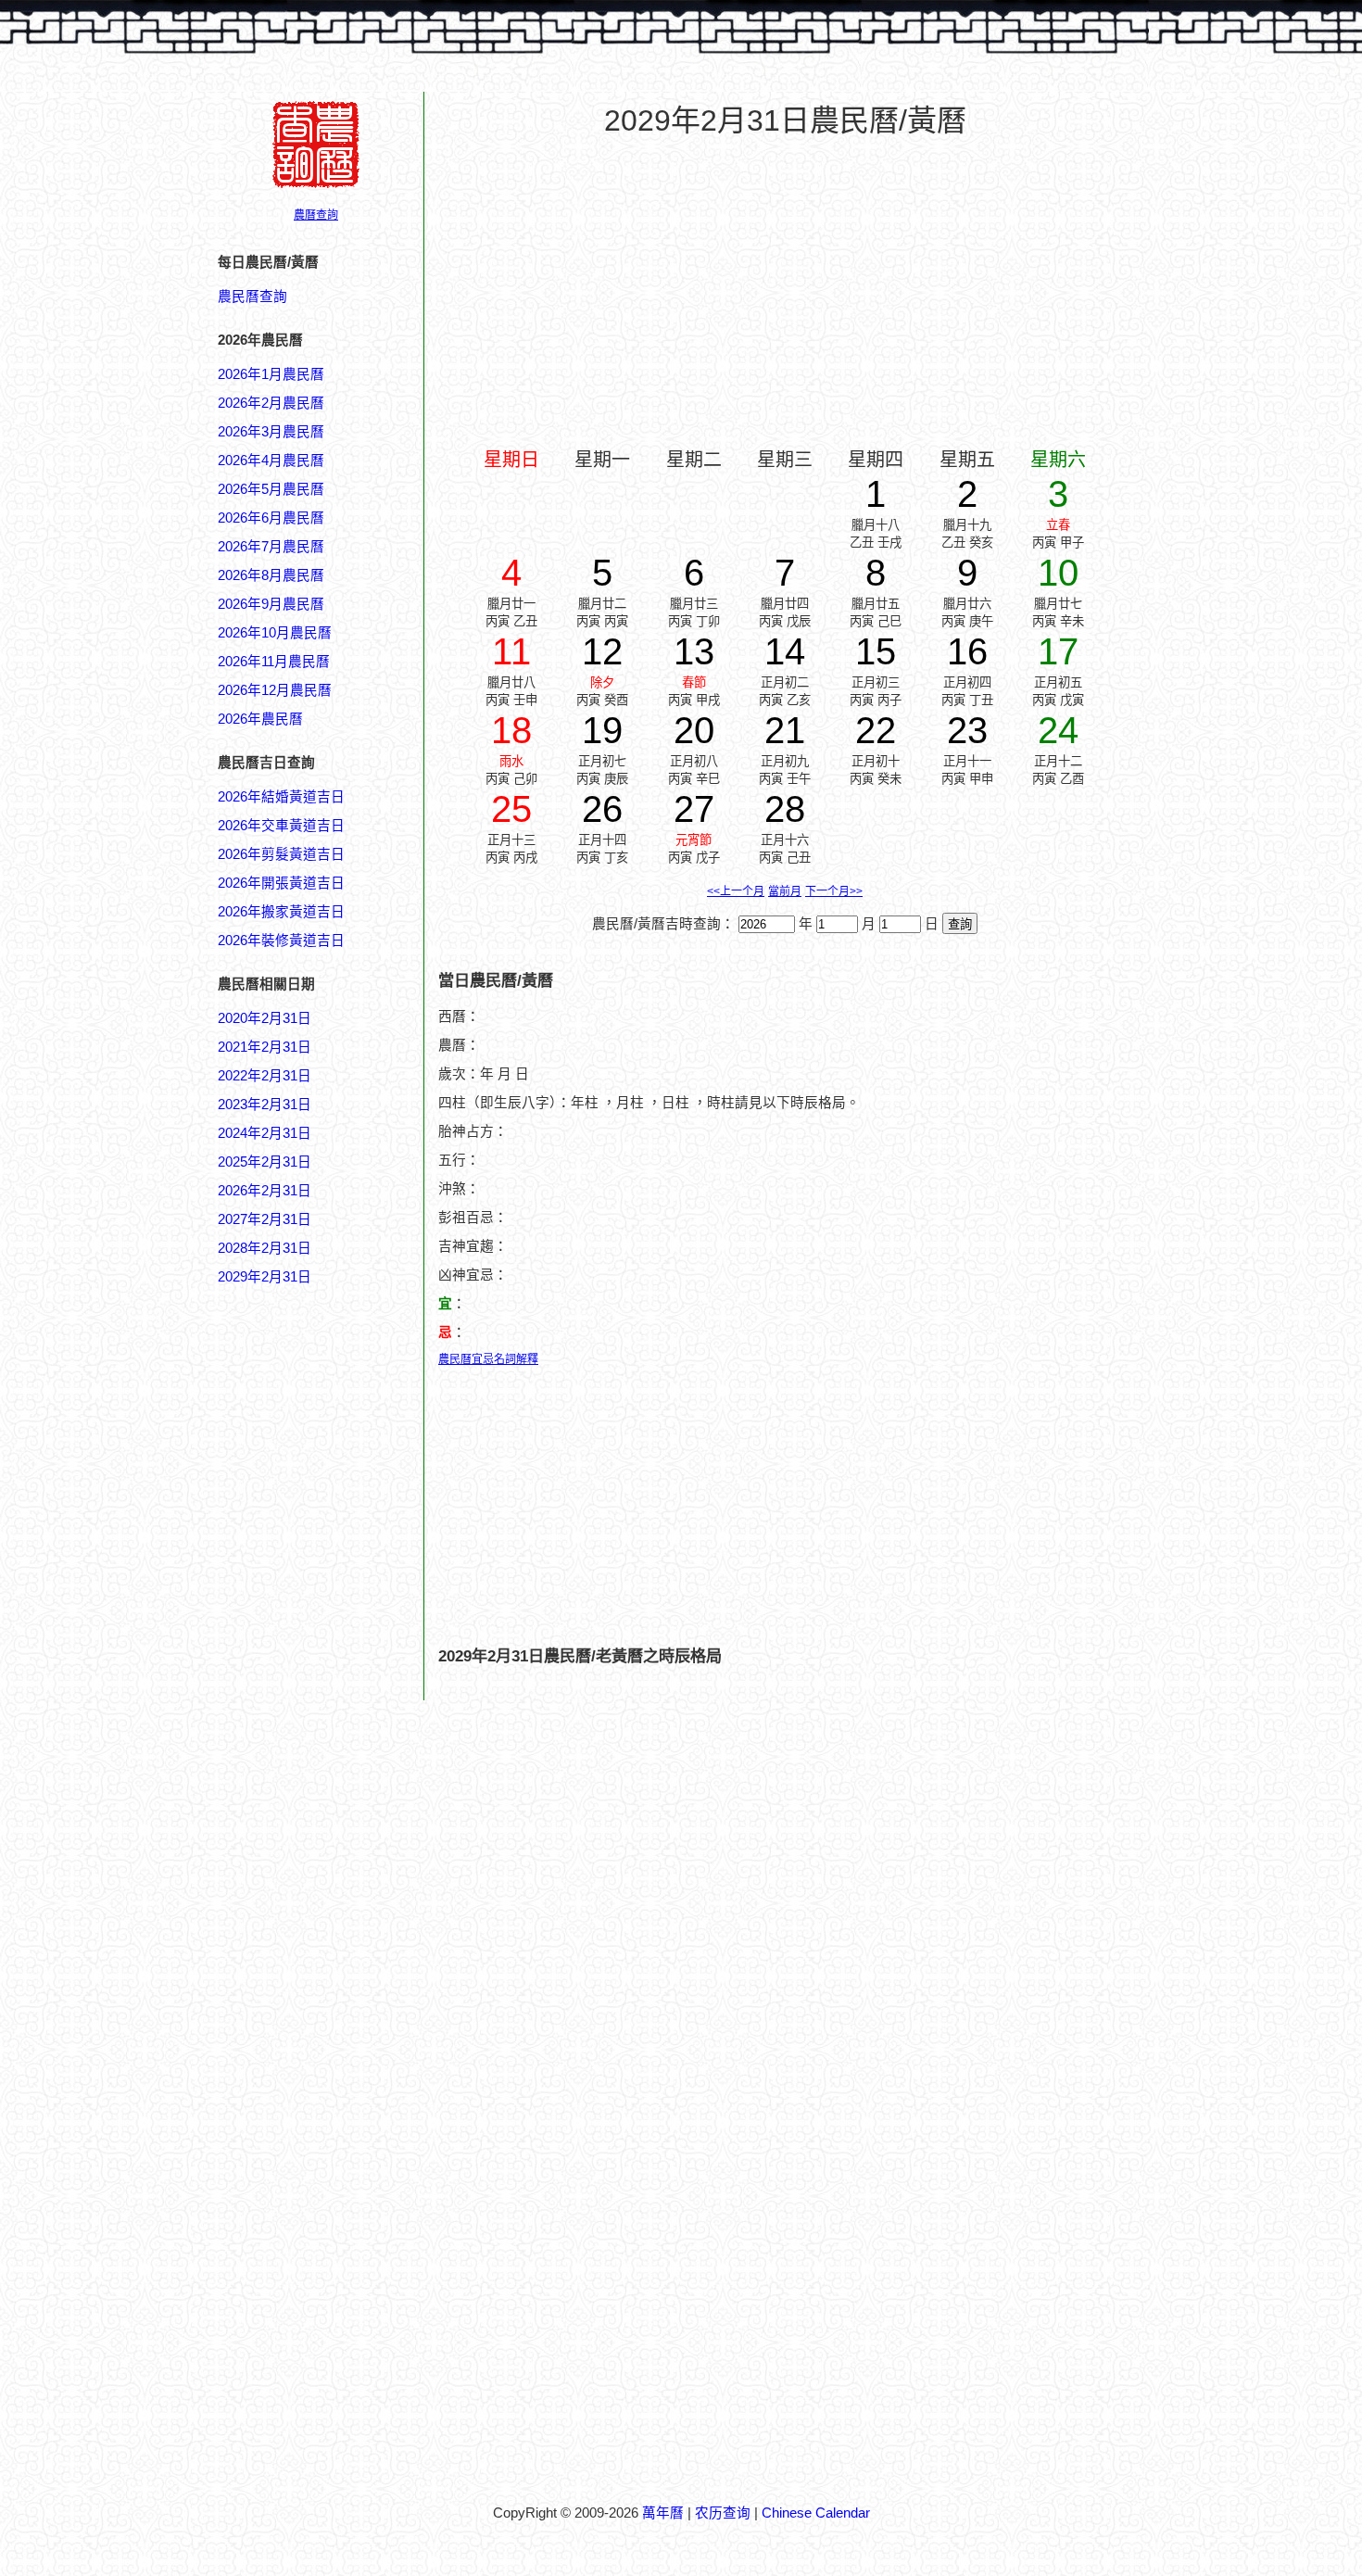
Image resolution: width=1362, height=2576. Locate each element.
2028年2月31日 (265, 1248)
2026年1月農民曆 (271, 374)
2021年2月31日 (265, 1047)
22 (876, 730)
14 (785, 651)
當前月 (785, 891)
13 (694, 651)
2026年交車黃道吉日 (281, 826)
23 (967, 730)
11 (511, 651)
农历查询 (723, 2513)
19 (602, 730)
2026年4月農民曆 (271, 461)
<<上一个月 (736, 891)
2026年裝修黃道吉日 (281, 941)
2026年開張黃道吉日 (281, 883)
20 (694, 730)
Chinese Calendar (816, 2513)
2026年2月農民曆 (271, 403)
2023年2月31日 (265, 1105)
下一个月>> (834, 891)
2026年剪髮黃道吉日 (281, 854)
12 (602, 651)
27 (694, 809)
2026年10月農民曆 (275, 633)
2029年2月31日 (265, 1277)
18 (511, 730)
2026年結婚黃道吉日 (281, 797)
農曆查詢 (316, 215)
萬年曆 (663, 2513)
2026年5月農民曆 (271, 489)
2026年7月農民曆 (271, 547)
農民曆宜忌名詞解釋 (488, 1359)
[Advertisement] (292, 2175)
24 (1058, 730)
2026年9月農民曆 (271, 604)
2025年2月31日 (265, 1162)
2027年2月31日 (265, 1219)
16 (967, 651)
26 (602, 809)
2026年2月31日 (265, 1191)
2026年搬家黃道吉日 (281, 912)
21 (785, 730)
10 (1058, 573)
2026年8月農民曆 (271, 575)
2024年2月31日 (265, 1133)
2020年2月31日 (265, 1018)
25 (511, 809)
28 (785, 809)
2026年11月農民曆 (274, 662)
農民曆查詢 (252, 297)
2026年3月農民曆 (271, 432)
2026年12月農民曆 (275, 690)
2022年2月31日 (265, 1076)
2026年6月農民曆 (271, 518)
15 (876, 651)
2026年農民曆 (260, 719)
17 (1058, 651)
